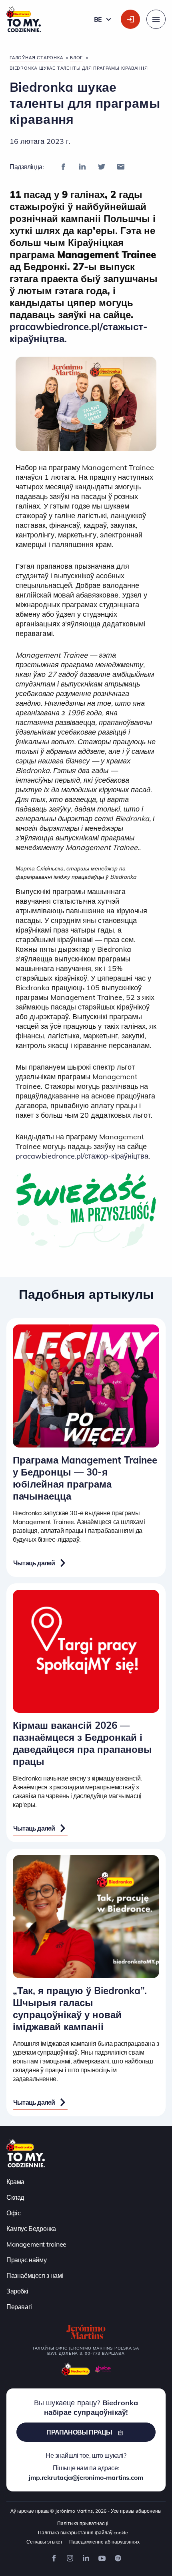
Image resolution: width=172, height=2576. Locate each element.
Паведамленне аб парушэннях (104, 2542)
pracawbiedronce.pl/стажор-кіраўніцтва (82, 1156)
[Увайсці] (130, 19)
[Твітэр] (102, 167)
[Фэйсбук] (63, 167)
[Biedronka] (76, 2369)
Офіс (13, 2213)
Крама (15, 2182)
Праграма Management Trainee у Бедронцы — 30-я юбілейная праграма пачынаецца (85, 1478)
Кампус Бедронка (31, 2229)
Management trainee (36, 2244)
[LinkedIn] (82, 167)
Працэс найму (26, 2260)
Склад (15, 2197)
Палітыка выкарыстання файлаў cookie (83, 2533)
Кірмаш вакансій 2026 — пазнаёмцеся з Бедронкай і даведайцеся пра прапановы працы (82, 1743)
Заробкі (17, 2291)
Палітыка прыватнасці (83, 2523)
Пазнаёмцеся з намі (35, 2275)
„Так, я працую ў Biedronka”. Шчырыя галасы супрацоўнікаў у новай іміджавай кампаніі (80, 2009)
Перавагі (19, 2307)
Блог (76, 58)
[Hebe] (103, 2369)
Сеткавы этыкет (45, 2542)
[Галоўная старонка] (26, 2152)
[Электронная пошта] (121, 167)
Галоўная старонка (36, 58)
